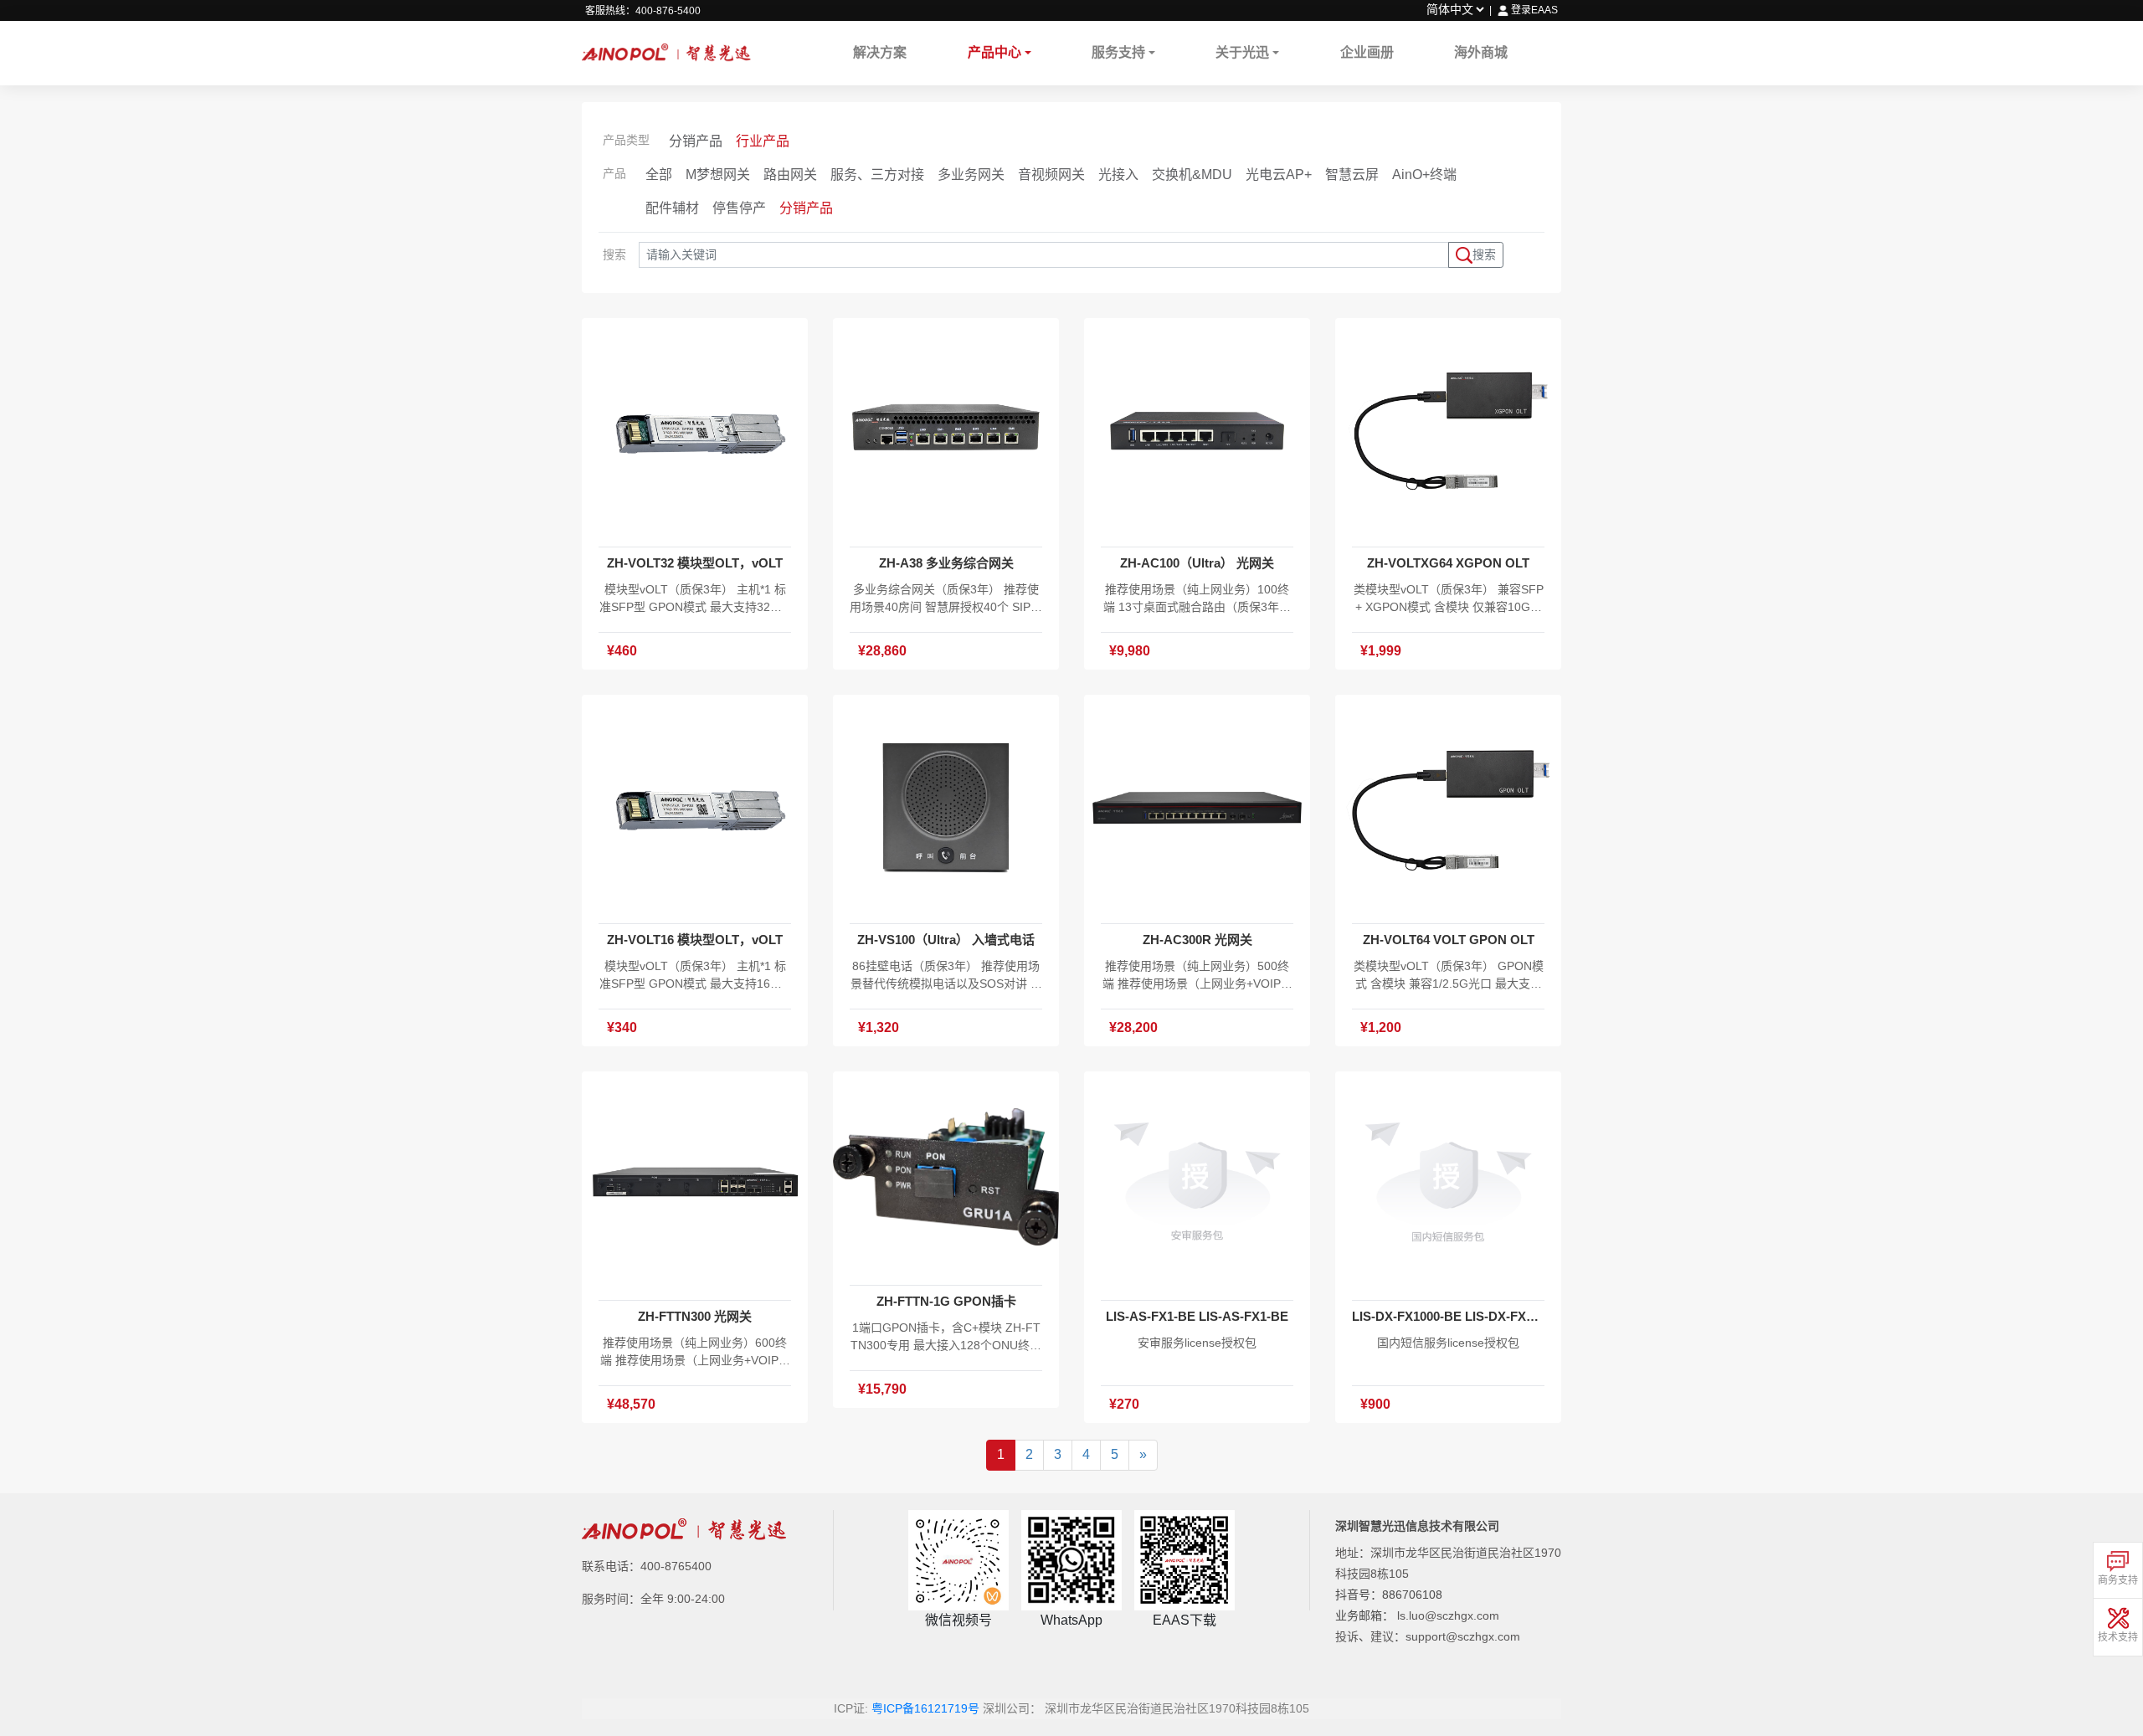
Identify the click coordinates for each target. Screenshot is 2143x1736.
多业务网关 (971, 175)
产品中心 (994, 52)
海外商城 (1481, 52)
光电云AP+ (1279, 175)
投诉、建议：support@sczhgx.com (1428, 1636)
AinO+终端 (1424, 175)
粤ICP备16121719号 (925, 1708)
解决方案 (880, 52)
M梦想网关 (718, 175)
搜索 (1484, 254)
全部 (659, 175)
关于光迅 (1242, 52)
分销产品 (696, 141)
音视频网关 (1051, 175)
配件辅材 (672, 208)
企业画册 (1367, 52)
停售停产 (739, 208)
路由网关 (790, 175)
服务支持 (1118, 52)
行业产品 (763, 141)
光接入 (1118, 175)
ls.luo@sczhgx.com (1448, 1615)
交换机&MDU (1192, 175)
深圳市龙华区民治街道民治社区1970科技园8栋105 (1177, 1708)
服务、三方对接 (877, 175)
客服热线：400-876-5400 (643, 11)
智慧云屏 (1352, 175)
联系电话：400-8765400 (647, 1566)
